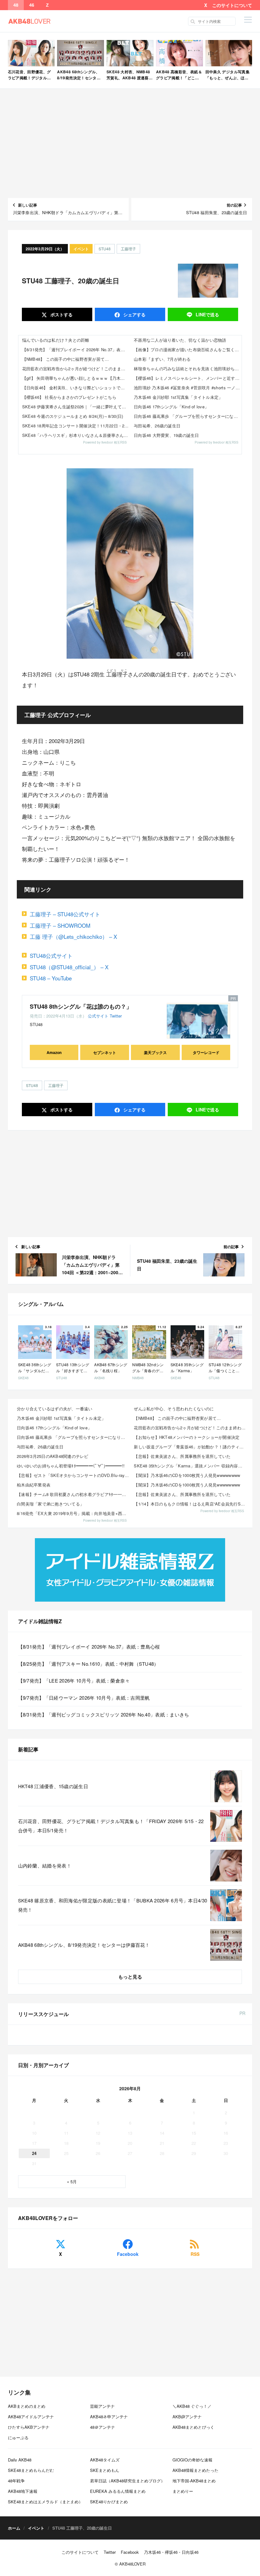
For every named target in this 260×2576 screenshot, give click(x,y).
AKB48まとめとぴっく (193, 2427)
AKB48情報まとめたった (195, 2470)
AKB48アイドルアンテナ (31, 2417)
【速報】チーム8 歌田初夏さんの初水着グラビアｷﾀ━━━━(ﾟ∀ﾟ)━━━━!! (73, 1494)
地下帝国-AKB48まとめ (194, 2481)
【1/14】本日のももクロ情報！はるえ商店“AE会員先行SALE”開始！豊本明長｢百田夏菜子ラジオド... (190, 1504)
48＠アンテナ (103, 2427)
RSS (195, 2254)
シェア (134, 314)
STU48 (105, 249)
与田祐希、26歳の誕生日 (157, 426)
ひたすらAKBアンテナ (29, 2427)
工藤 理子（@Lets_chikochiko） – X (73, 936)
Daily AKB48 (20, 2460)
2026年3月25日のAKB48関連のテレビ (53, 1456)
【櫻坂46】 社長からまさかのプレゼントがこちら (69, 397)
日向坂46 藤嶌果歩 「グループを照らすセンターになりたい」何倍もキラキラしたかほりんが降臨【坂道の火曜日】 (188, 416)
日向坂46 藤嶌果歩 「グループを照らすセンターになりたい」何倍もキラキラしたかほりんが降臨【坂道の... (73, 1437)
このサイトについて (232, 5)
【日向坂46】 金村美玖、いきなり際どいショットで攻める (76, 388)
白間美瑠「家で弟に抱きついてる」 (50, 1504)
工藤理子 (128, 249)
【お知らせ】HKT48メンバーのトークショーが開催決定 (187, 1437)
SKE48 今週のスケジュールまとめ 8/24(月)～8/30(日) (73, 416)
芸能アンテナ (102, 2406)
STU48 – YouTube (51, 978)
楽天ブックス (155, 1052)
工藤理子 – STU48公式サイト (65, 914)
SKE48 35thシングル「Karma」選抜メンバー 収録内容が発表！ (190, 1466)
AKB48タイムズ (105, 2460)
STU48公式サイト (51, 955)
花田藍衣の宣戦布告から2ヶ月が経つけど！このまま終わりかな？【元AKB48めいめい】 (76, 369)
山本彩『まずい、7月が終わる (162, 359)
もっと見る (130, 1977)
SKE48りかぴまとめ (109, 2502)
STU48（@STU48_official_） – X (69, 967)
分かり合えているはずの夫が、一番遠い (55, 1409)
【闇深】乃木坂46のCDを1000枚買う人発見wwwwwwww (187, 1475)
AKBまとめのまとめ (27, 2406)
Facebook (128, 2254)
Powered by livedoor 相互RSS (105, 442)
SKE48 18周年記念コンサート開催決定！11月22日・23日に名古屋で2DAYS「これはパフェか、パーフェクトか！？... (76, 426)
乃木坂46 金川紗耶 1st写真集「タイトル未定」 (178, 397)
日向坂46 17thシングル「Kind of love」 (171, 407)
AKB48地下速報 (23, 2491)
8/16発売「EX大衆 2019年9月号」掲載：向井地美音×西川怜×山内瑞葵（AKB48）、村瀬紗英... (73, 1513)
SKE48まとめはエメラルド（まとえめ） (45, 2502)
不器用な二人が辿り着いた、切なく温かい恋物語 (180, 340)
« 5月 (72, 2181)
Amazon (54, 1052)
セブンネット (105, 1052)
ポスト (61, 314)
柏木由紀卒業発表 (34, 1485)
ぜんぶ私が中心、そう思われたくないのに (174, 1409)
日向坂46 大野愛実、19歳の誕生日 (166, 435)
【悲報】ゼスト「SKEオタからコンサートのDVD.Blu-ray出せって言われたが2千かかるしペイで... (73, 1475)
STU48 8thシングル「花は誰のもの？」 (81, 1006)
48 (16, 5)
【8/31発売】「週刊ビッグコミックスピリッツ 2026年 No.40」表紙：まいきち (104, 1714)
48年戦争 (16, 2481)
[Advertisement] (130, 143)
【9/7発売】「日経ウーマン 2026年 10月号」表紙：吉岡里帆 (84, 1698)
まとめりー (183, 2491)
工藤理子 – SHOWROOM (60, 925)
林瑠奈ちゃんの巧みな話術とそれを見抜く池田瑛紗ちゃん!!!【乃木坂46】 (188, 369)
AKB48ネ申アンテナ (109, 2417)
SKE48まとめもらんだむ (31, 2470)
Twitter (116, 1016)
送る (207, 314)
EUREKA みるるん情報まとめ (118, 2491)
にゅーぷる (18, 2438)
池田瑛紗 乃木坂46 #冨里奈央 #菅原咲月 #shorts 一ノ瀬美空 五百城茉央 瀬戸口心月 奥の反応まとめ (188, 388)
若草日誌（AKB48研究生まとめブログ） (127, 2481)
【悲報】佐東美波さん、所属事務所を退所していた (182, 1456)
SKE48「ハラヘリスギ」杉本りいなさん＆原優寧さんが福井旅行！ (76, 435)
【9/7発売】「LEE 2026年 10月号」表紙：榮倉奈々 (74, 1680)
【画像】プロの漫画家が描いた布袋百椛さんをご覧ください (188, 349)
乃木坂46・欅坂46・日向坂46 (171, 2552)
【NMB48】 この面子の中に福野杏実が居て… (66, 359)
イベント (81, 249)
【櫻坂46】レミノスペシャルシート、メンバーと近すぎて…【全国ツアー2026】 (188, 378)
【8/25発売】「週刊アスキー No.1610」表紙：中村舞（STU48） (88, 1664)
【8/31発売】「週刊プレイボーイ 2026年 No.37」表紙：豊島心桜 (76, 349)
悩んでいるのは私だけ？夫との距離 (56, 340)
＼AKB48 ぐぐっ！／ (192, 2406)
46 (32, 5)
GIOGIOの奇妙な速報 (192, 2460)
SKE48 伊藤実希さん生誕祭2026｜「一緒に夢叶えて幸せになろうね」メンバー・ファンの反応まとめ (76, 407)
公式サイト (98, 1016)
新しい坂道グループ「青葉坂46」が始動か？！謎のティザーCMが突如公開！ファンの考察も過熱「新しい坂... (190, 1447)
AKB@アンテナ (187, 2417)
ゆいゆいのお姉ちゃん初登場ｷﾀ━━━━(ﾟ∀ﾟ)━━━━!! (71, 1466)
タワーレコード (206, 1052)
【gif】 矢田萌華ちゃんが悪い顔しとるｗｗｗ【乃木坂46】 (76, 378)
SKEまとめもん (105, 2470)
